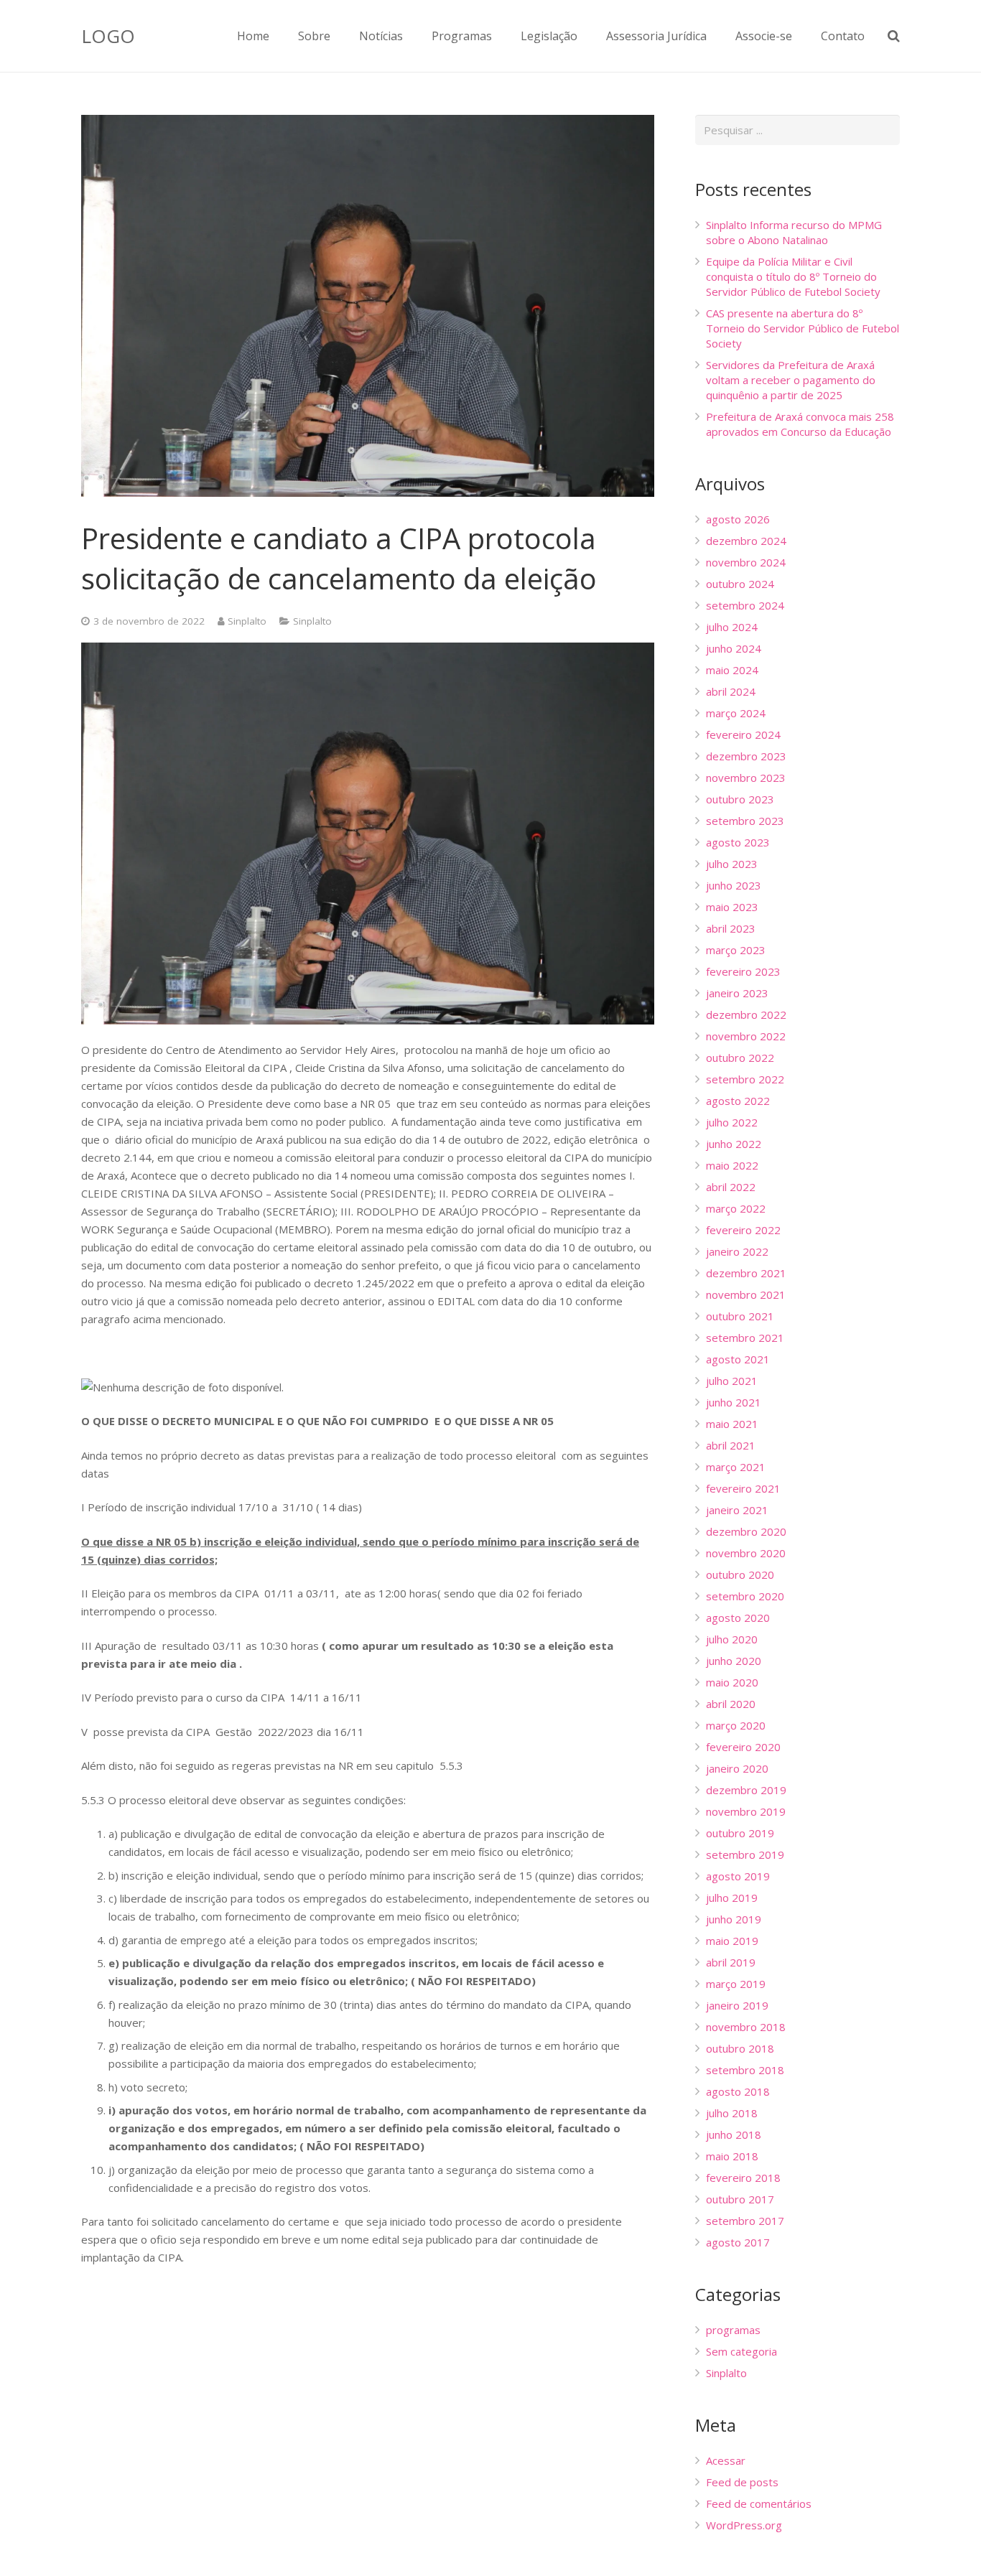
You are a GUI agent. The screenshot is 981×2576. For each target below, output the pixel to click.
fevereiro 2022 (743, 1230)
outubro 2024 (740, 584)
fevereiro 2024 (743, 734)
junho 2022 (734, 1144)
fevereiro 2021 (743, 1488)
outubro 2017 (740, 2199)
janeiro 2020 (737, 1768)
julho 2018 (732, 2113)
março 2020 (736, 1725)
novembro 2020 (746, 1553)
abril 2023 (731, 928)
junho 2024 (734, 648)
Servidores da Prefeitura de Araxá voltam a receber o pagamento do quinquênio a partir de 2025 (791, 380)
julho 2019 (732, 1898)
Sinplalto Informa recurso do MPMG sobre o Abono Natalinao (794, 232)
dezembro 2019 (746, 1790)
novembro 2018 (746, 2027)
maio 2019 (732, 1941)
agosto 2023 (738, 842)
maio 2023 (732, 907)
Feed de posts (742, 2482)
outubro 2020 (740, 1574)
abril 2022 (731, 1187)
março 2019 (736, 1984)
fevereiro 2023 (743, 971)
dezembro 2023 (746, 756)
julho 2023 (732, 864)
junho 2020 (734, 1661)
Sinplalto (247, 621)
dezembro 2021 (746, 1273)
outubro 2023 (740, 799)
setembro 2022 (745, 1079)
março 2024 (736, 713)
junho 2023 (734, 885)
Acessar (726, 2460)
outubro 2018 (740, 2048)
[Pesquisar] (894, 36)
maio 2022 (732, 1165)
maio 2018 (732, 2156)
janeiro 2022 (737, 1251)
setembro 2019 (745, 1854)
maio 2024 (732, 670)
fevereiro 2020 (743, 1747)
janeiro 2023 (737, 993)
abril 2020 (731, 1704)
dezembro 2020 (746, 1531)
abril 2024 (731, 691)
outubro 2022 (740, 1058)
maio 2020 (732, 1682)
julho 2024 (732, 627)
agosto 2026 (738, 519)
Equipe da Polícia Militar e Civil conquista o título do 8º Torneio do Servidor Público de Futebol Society (793, 276)
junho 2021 (734, 1402)
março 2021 (736, 1467)
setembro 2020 (745, 1596)
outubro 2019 (740, 1833)
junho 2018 (734, 2134)
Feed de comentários (759, 2503)
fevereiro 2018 (743, 2178)
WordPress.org (744, 2525)
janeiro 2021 (737, 1510)
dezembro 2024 (746, 541)
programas (733, 2330)
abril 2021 (731, 1445)
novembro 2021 (746, 1294)
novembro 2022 (746, 1036)
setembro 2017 (745, 2221)
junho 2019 (734, 1919)
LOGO (108, 36)
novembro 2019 (746, 1811)
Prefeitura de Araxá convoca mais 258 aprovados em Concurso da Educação (800, 424)
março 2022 (736, 1208)
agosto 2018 (738, 2091)
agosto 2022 (738, 1101)
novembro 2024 (746, 562)
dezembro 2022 (746, 1014)
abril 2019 (731, 1962)
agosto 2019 (738, 1876)
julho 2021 (732, 1381)
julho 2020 (732, 1639)
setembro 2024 (745, 605)
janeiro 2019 (737, 2005)
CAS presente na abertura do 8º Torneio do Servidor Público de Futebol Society (803, 328)
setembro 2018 (745, 2070)
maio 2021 (732, 1424)
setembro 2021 (745, 1338)
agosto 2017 (738, 2242)
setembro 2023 (745, 821)
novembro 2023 (746, 778)
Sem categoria (741, 2351)
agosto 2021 (738, 1359)
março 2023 (736, 950)
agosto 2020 (738, 1618)
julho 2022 (732, 1122)
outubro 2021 (740, 1316)
